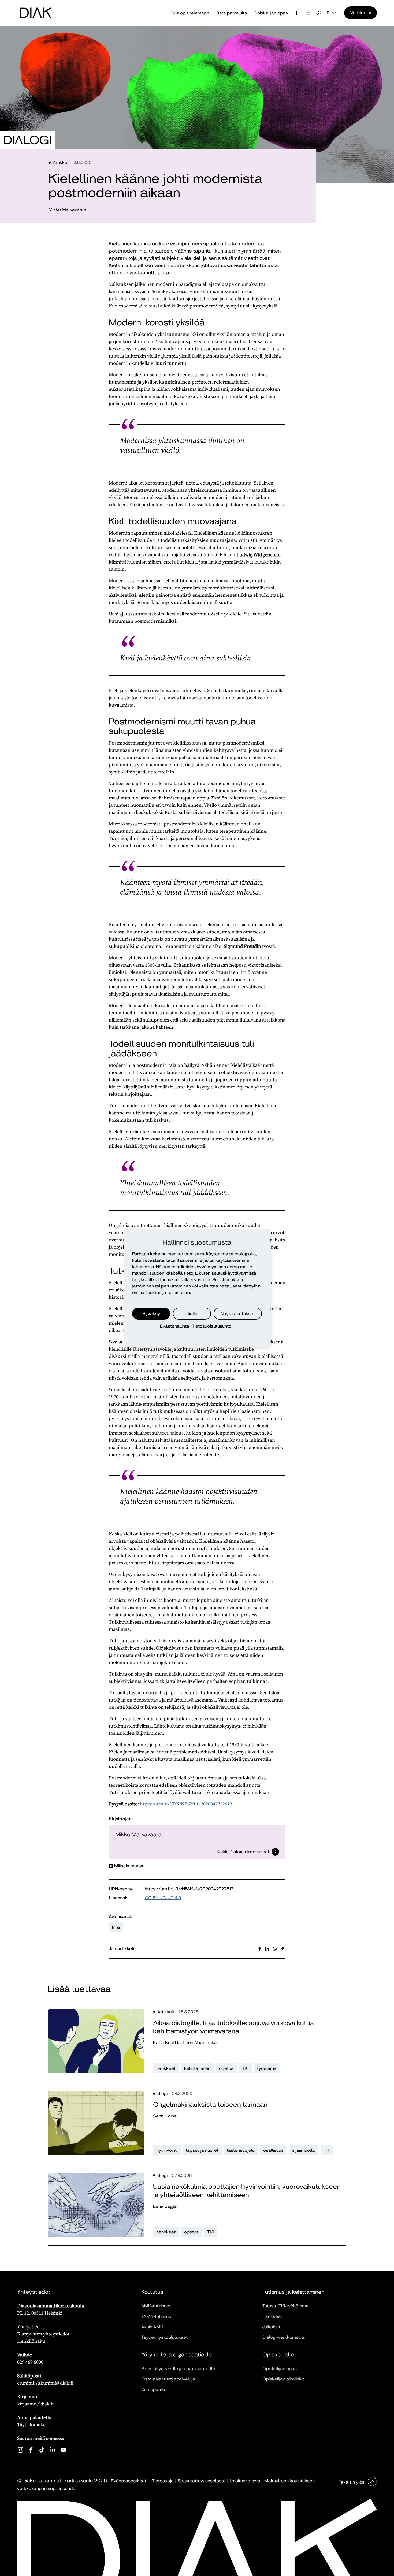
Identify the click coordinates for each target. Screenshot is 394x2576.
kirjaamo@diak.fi (36, 2404)
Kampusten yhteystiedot (43, 2334)
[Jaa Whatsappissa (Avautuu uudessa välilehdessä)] (275, 1949)
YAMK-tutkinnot (157, 2316)
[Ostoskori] (308, 13)
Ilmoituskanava (245, 2481)
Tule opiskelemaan (190, 13)
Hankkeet (272, 2316)
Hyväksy (151, 1314)
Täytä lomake (31, 2425)
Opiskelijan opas (271, 13)
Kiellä (192, 1314)
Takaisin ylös (352, 2482)
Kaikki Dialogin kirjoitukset (243, 1852)
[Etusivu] (36, 13)
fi (328, 13)
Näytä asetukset (238, 1314)
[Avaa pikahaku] (319, 13)
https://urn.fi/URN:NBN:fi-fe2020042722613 (186, 1804)
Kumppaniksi (154, 2389)
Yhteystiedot (31, 2327)
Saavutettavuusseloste (202, 2481)
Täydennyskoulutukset (164, 2337)
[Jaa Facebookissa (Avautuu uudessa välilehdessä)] (260, 1949)
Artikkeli (61, 162)
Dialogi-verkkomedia (284, 2337)
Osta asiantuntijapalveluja (168, 2379)
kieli (116, 1927)
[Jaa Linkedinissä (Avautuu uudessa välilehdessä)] (267, 1949)
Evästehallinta (175, 1326)
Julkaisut (271, 2327)
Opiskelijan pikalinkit (283, 2379)
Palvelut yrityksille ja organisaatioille (178, 2369)
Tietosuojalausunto (212, 1326)
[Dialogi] (28, 140)
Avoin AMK (152, 2327)
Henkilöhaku (31, 2341)
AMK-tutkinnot (156, 2306)
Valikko (358, 13)
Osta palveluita (231, 13)
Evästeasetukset (129, 2481)
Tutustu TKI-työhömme (285, 2306)
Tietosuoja (163, 2481)
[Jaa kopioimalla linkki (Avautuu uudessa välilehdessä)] (282, 1949)
